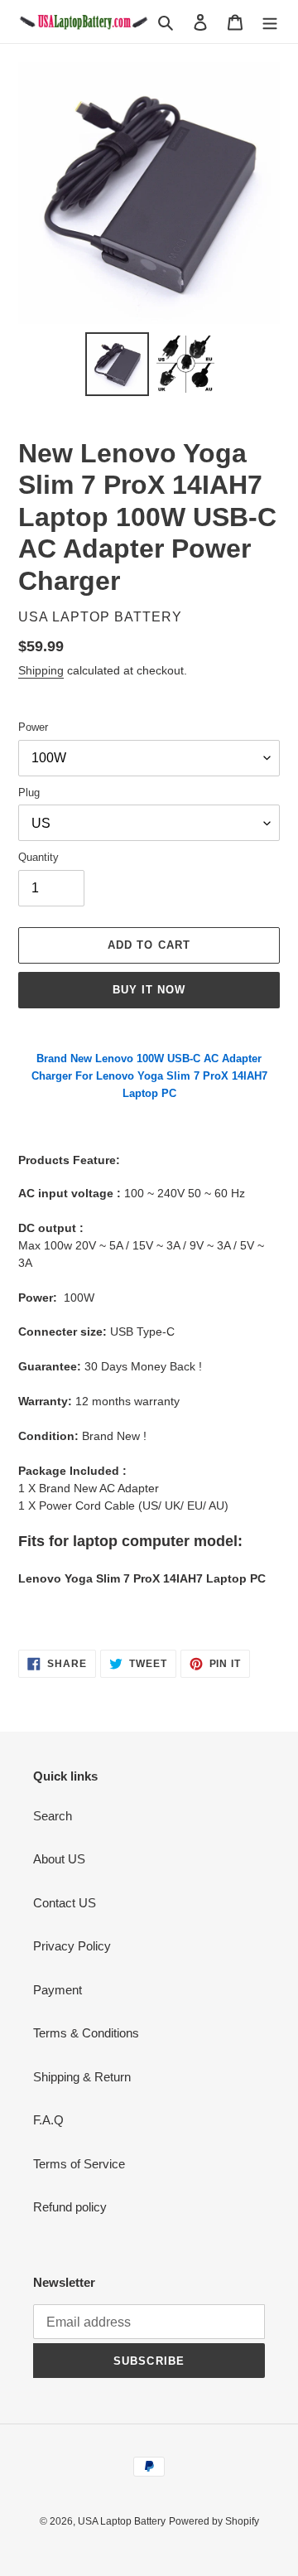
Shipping (41, 670)
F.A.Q (48, 2120)
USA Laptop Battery (122, 2521)
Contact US (65, 1903)
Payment (58, 1990)
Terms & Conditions (86, 2033)
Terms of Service (79, 2164)
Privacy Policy (72, 1946)
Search (53, 1816)
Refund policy (70, 2207)
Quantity (38, 857)
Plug (29, 793)
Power (33, 727)
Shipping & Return (82, 2077)
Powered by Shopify (214, 2521)
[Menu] (270, 22)
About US (59, 1859)
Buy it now (149, 990)
